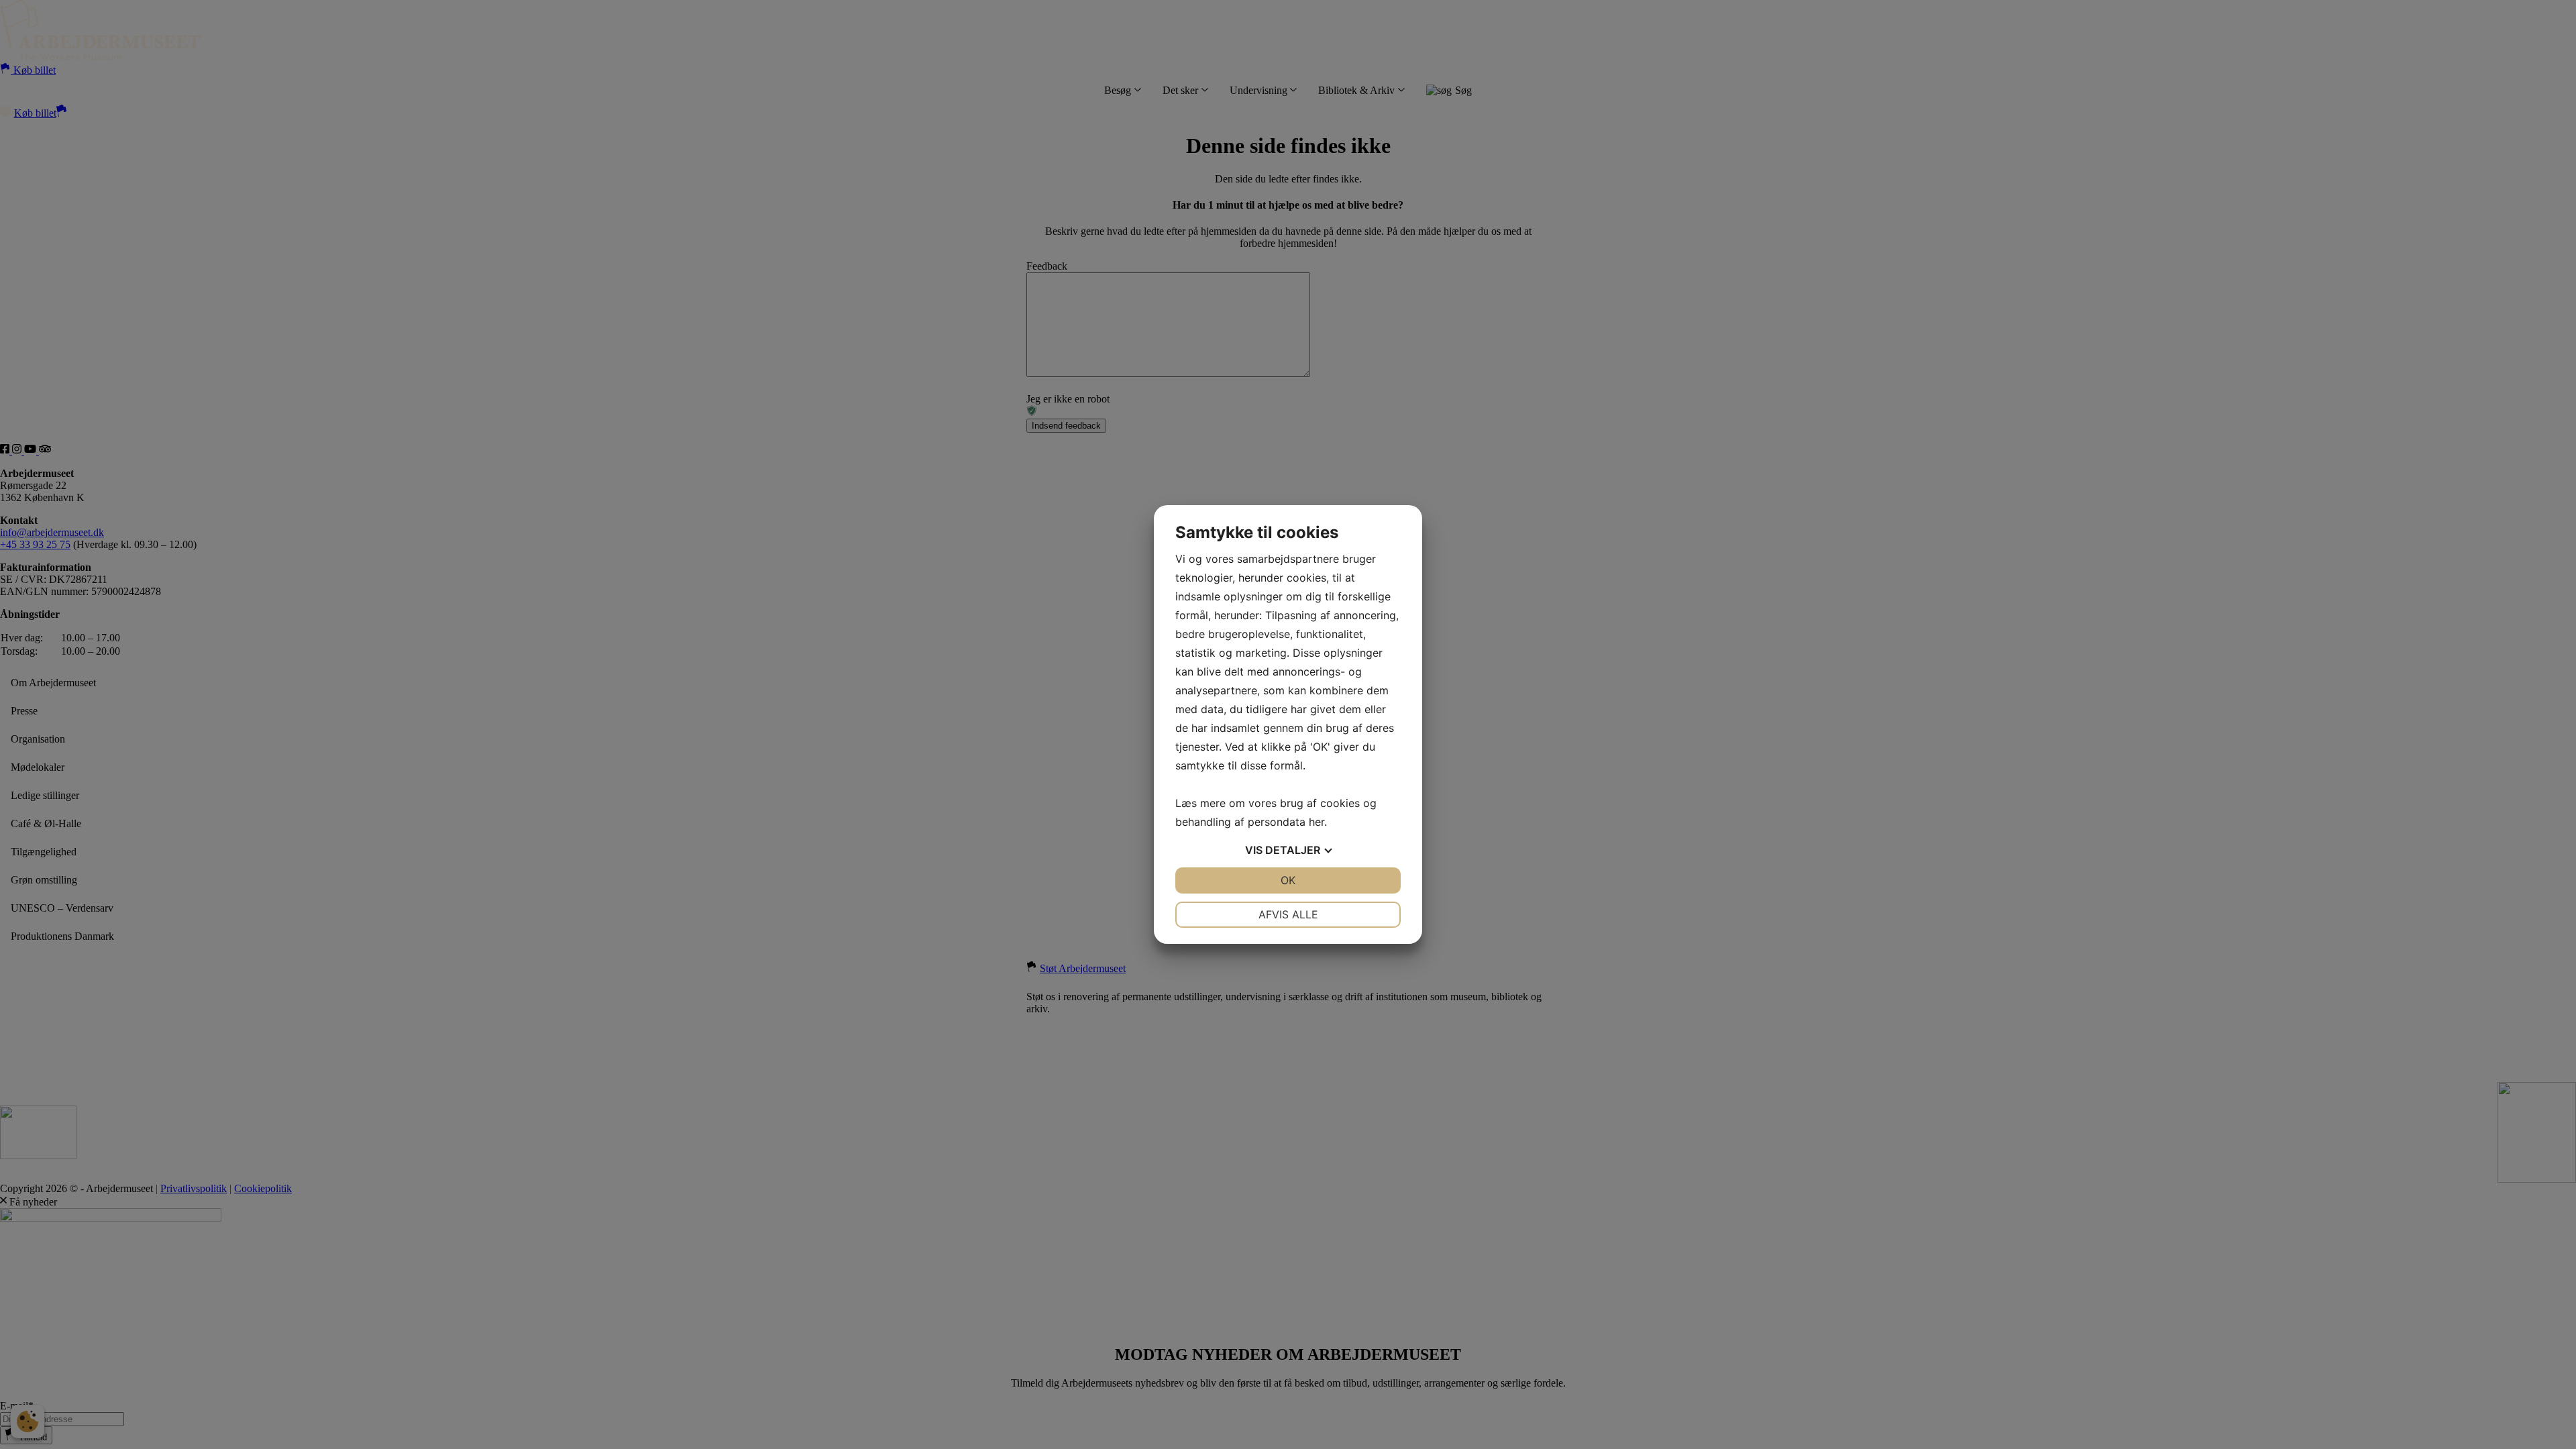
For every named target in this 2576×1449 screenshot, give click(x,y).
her (1317, 822)
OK (1288, 880)
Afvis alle (1288, 914)
